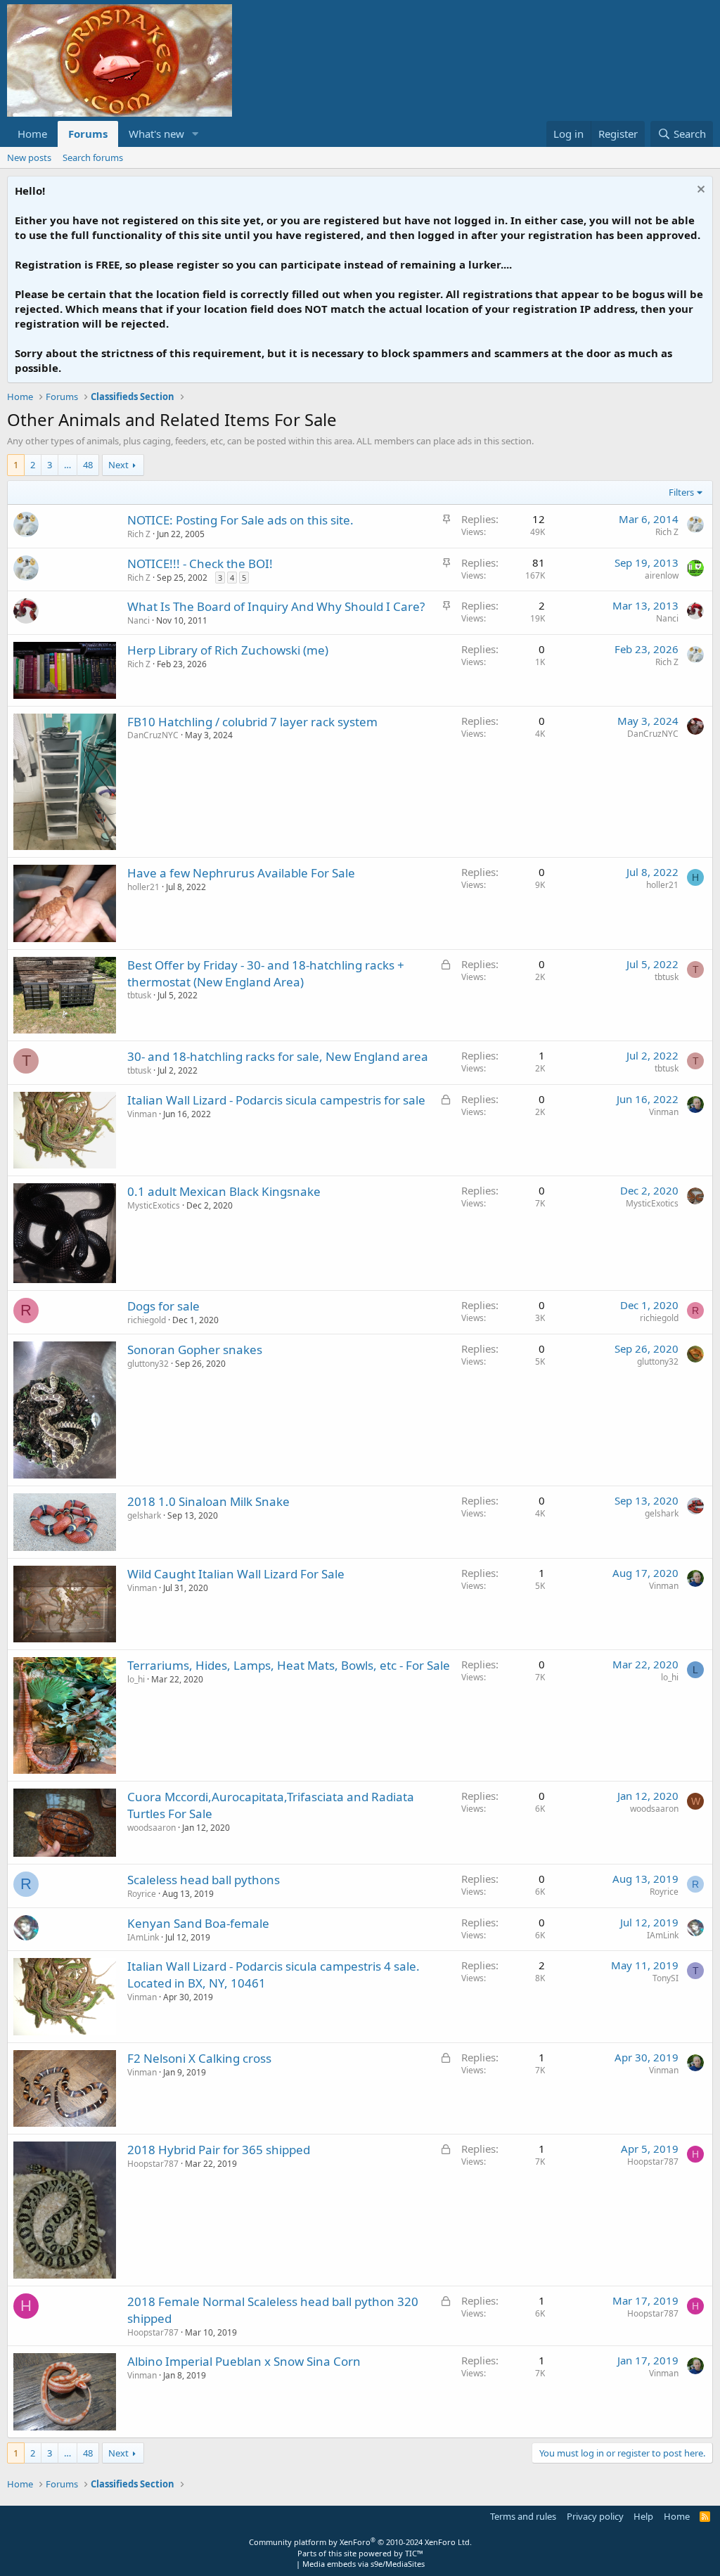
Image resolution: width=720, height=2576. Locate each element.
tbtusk (139, 995)
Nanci (139, 620)
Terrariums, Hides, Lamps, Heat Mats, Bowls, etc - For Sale (289, 1665)
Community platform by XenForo (360, 2542)
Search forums (93, 157)
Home (32, 134)
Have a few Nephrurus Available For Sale (241, 873)
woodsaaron (152, 1828)
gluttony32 (148, 1364)
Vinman (142, 1114)
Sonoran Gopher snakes (195, 1350)
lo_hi (136, 1679)
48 (88, 465)
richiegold (147, 1320)
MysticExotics (154, 1205)
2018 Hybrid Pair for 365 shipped (219, 2150)
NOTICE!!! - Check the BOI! (200, 563)
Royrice (142, 1894)
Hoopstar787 (153, 2164)
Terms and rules (523, 2516)
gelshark (144, 1515)
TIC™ (414, 2553)
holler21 (143, 887)
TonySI (666, 1978)
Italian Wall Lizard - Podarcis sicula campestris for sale (276, 1100)
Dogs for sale (163, 1306)
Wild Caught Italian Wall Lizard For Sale (236, 1574)
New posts (29, 157)
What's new (156, 134)
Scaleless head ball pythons (204, 1880)
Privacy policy (595, 2516)
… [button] (67, 465)
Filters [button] (681, 492)
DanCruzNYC (153, 735)
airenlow (662, 575)
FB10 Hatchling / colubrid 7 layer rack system (252, 722)
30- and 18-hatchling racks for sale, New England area (278, 1056)
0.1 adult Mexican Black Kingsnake (224, 1191)
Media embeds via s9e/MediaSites (364, 2564)
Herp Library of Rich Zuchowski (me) (228, 650)
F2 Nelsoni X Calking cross (199, 2058)
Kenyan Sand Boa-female (198, 1923)
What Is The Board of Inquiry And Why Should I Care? (276, 606)
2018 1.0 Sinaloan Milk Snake (208, 1501)
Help (643, 2516)
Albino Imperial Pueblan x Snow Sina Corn (244, 2361)
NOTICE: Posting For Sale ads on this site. (240, 520)
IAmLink (143, 1937)
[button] (195, 134)
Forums (88, 134)
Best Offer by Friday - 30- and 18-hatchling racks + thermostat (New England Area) (266, 973)
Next (118, 465)
